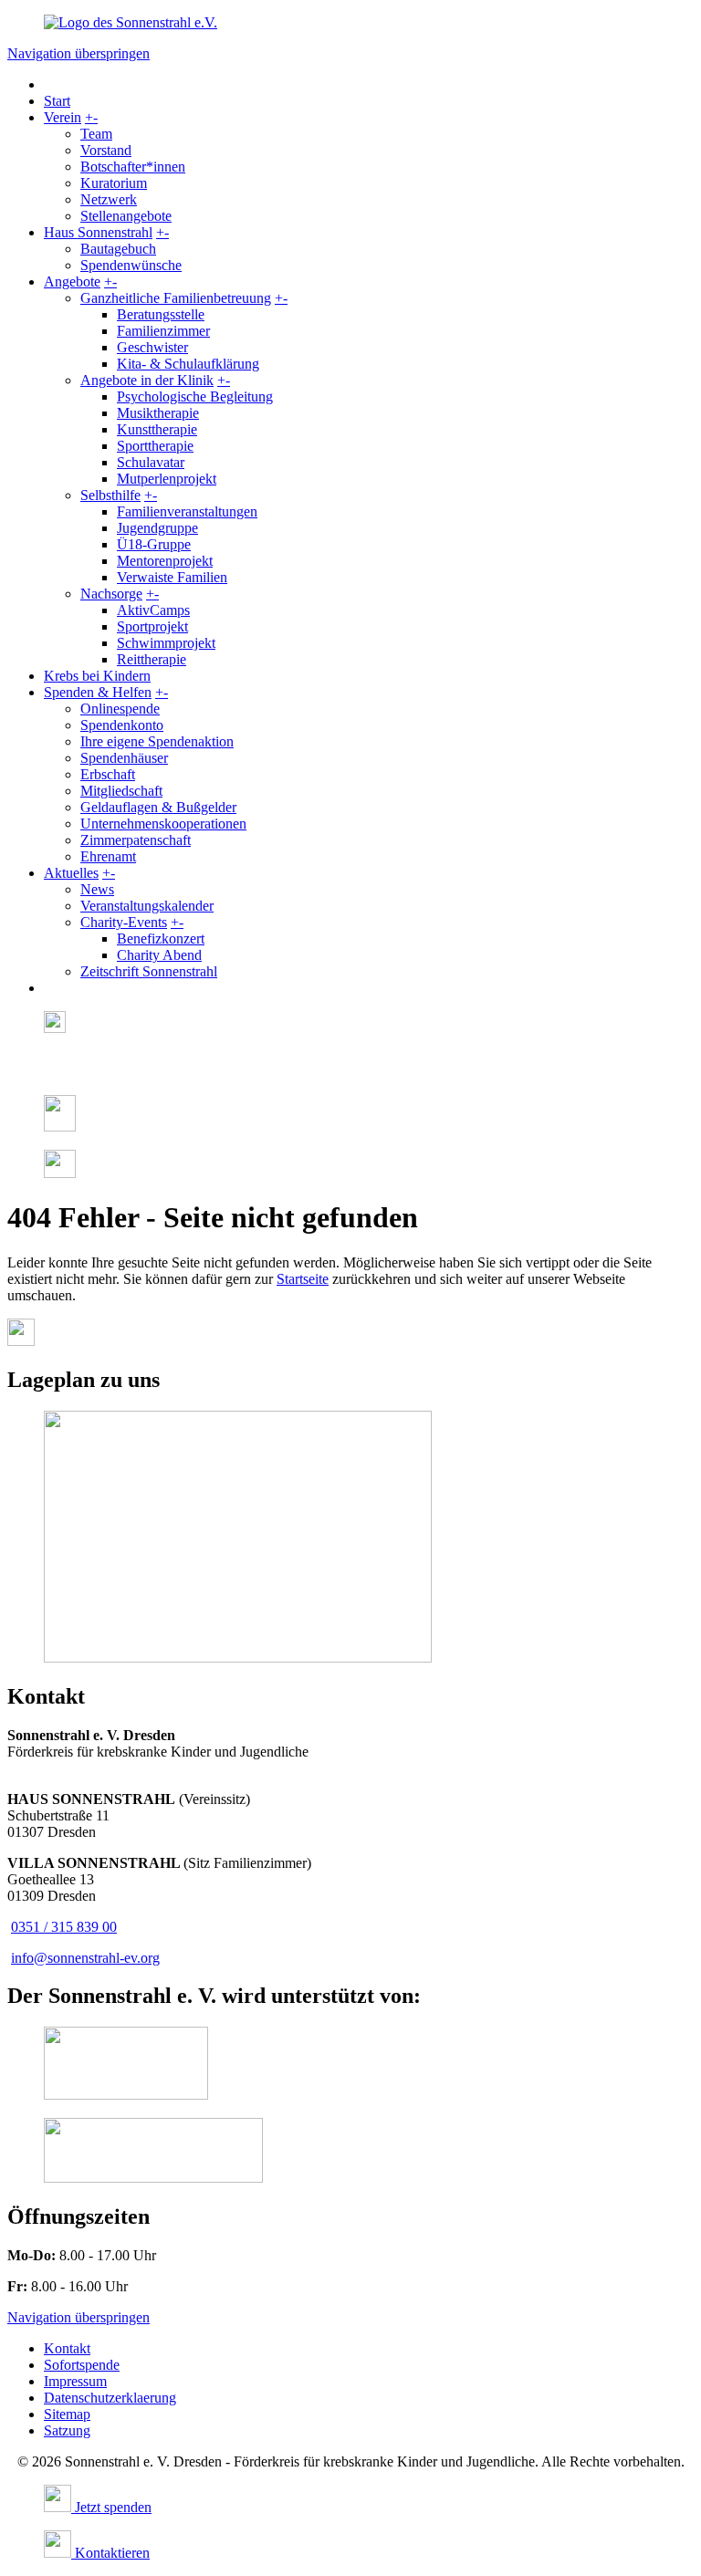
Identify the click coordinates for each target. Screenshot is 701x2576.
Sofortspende (82, 2365)
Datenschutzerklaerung (110, 2398)
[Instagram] (55, 1028)
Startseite (303, 1279)
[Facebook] (50, 1072)
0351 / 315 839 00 (64, 1927)
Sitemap (67, 2414)
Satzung (67, 2430)
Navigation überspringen (78, 53)
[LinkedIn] (60, 1126)
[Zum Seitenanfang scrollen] (21, 1341)
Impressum (75, 2381)
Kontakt (67, 2348)
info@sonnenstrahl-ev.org (85, 1958)
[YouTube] (60, 1173)
